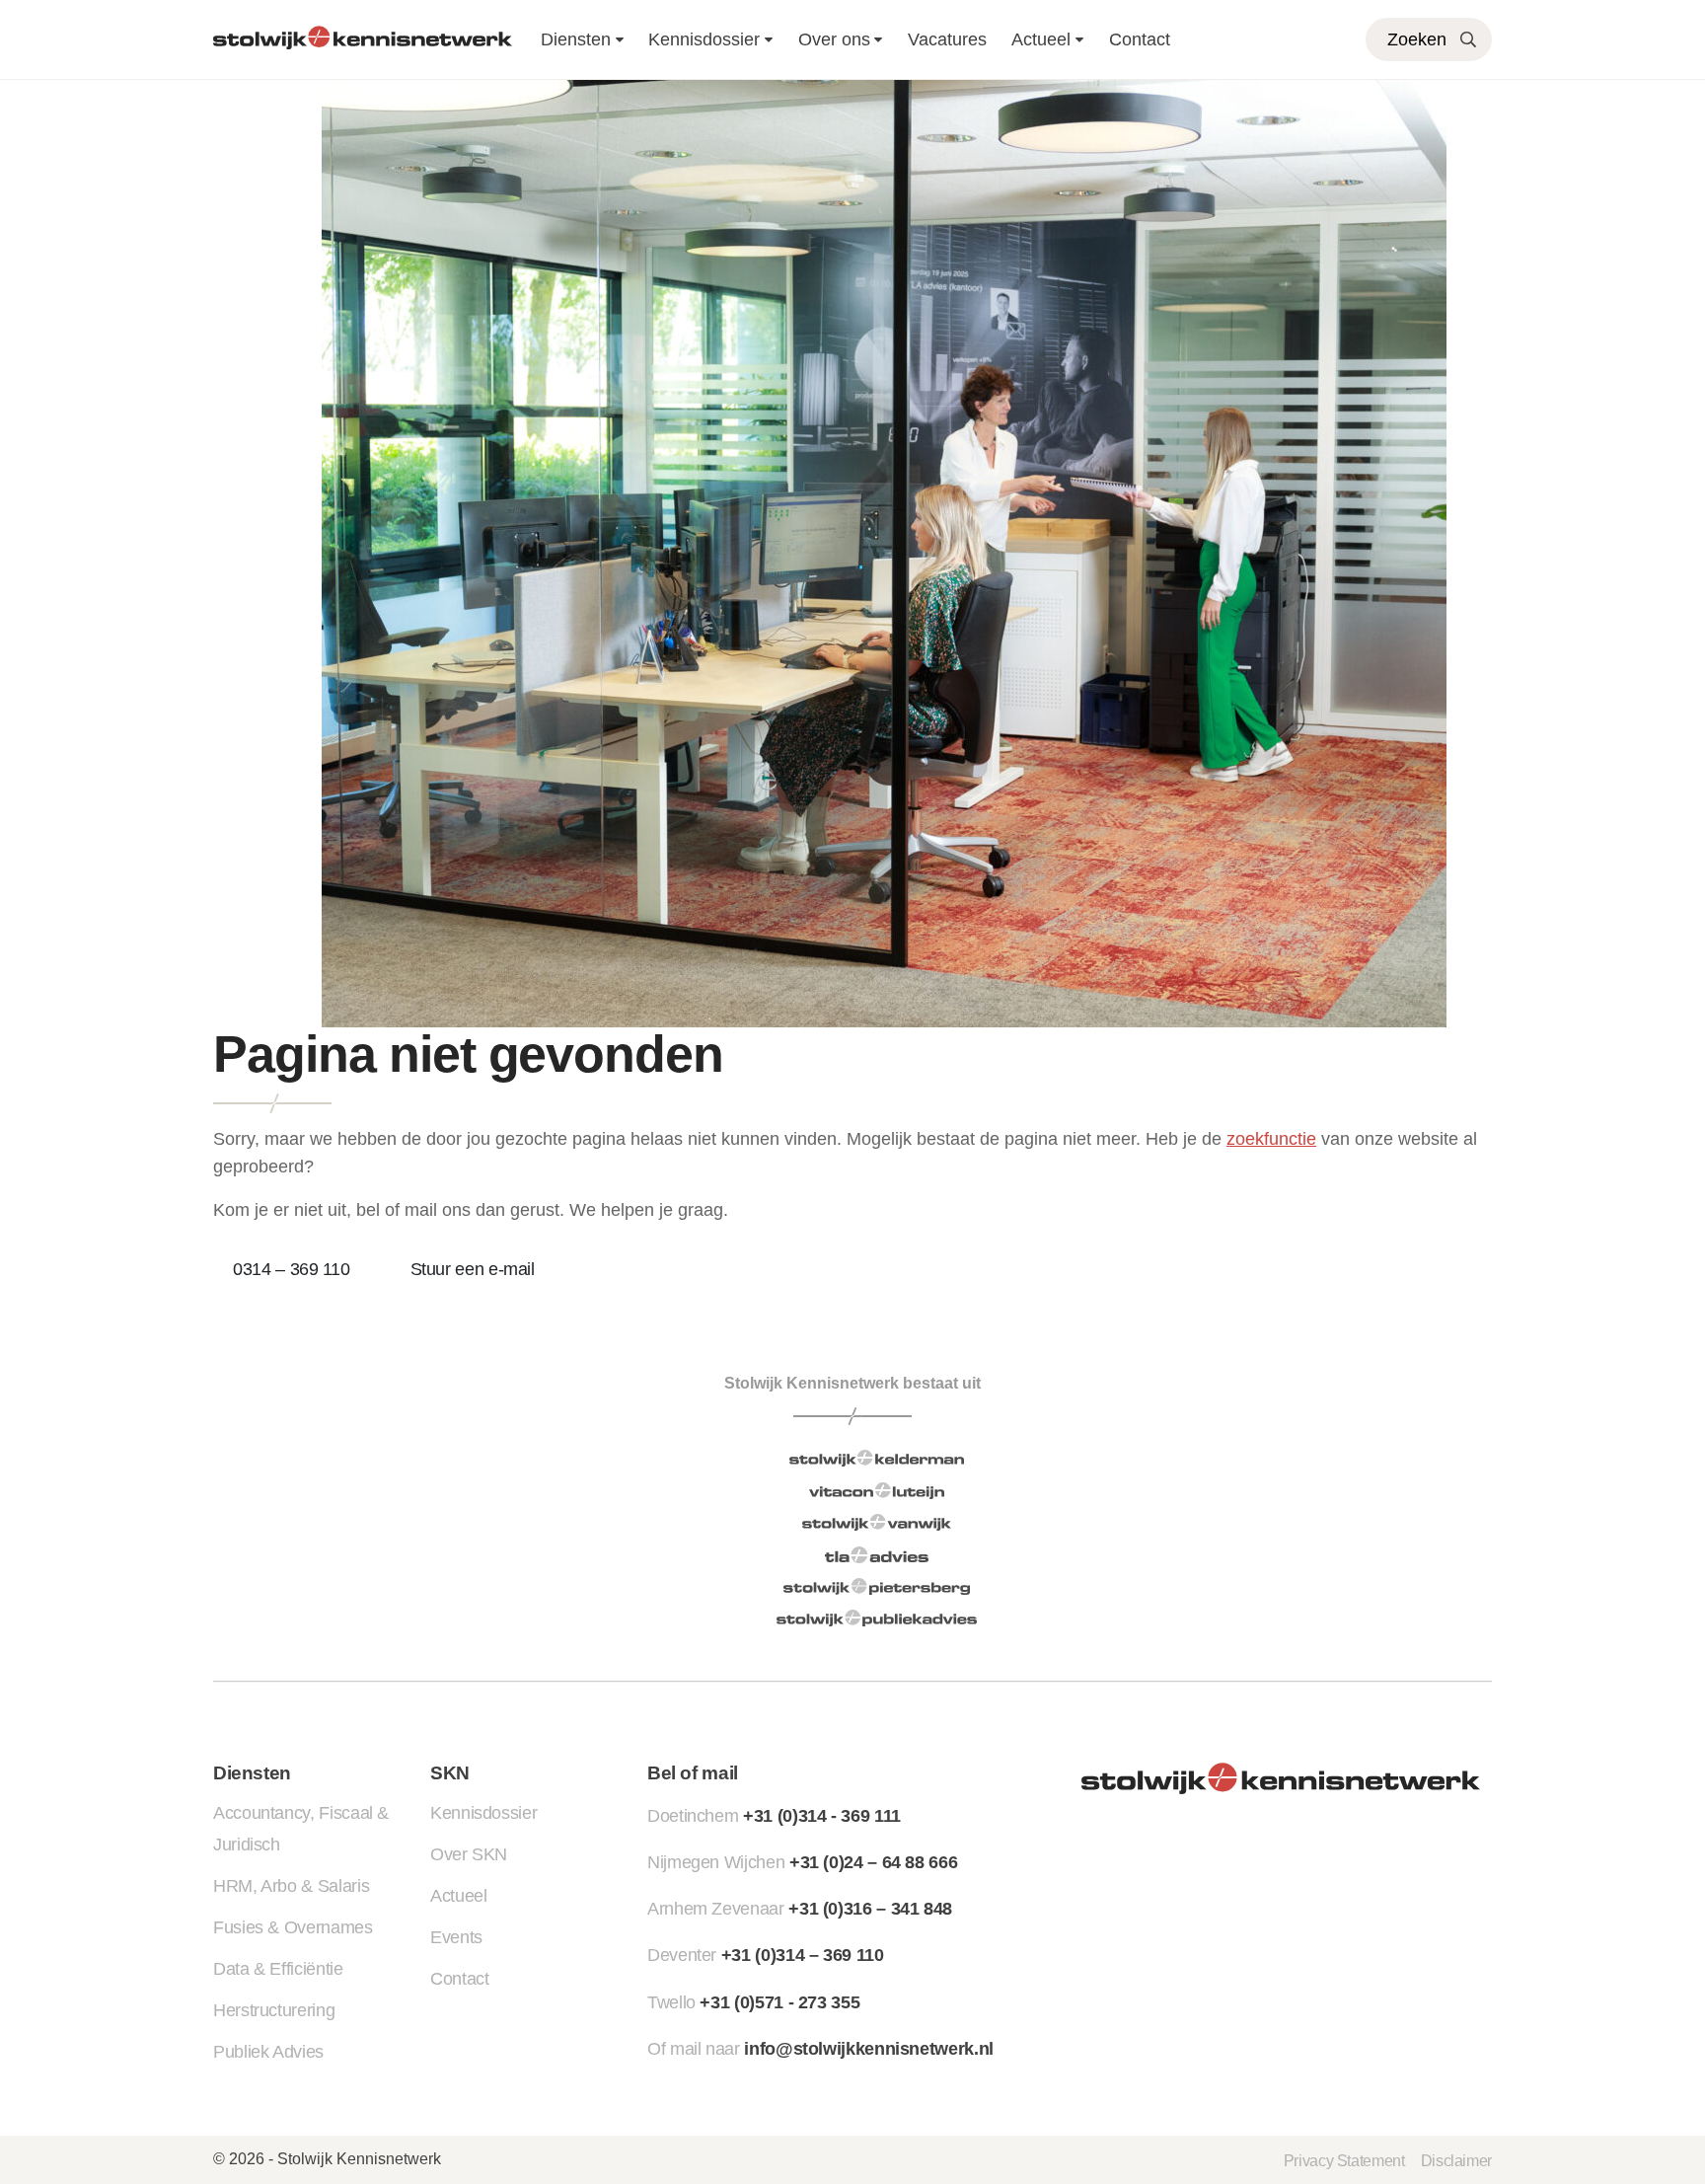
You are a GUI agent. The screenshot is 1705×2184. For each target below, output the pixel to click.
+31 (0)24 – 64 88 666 (873, 1862)
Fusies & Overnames (293, 1927)
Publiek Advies (268, 2052)
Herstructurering (274, 2010)
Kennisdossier (483, 1813)
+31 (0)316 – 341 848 (870, 1909)
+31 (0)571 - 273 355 (779, 2002)
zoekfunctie (1271, 1139)
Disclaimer (1456, 2160)
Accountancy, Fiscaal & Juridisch (301, 1829)
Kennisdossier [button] (704, 39)
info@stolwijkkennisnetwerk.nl (869, 2049)
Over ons (834, 39)
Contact (1140, 39)
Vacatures (947, 39)
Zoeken (1417, 39)
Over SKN (469, 1854)
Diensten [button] (576, 39)
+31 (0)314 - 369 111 (822, 1816)
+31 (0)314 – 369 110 (803, 1955)
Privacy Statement (1344, 2160)
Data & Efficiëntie (278, 1969)
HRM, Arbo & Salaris (291, 1886)
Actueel (1041, 39)
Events (456, 1937)
